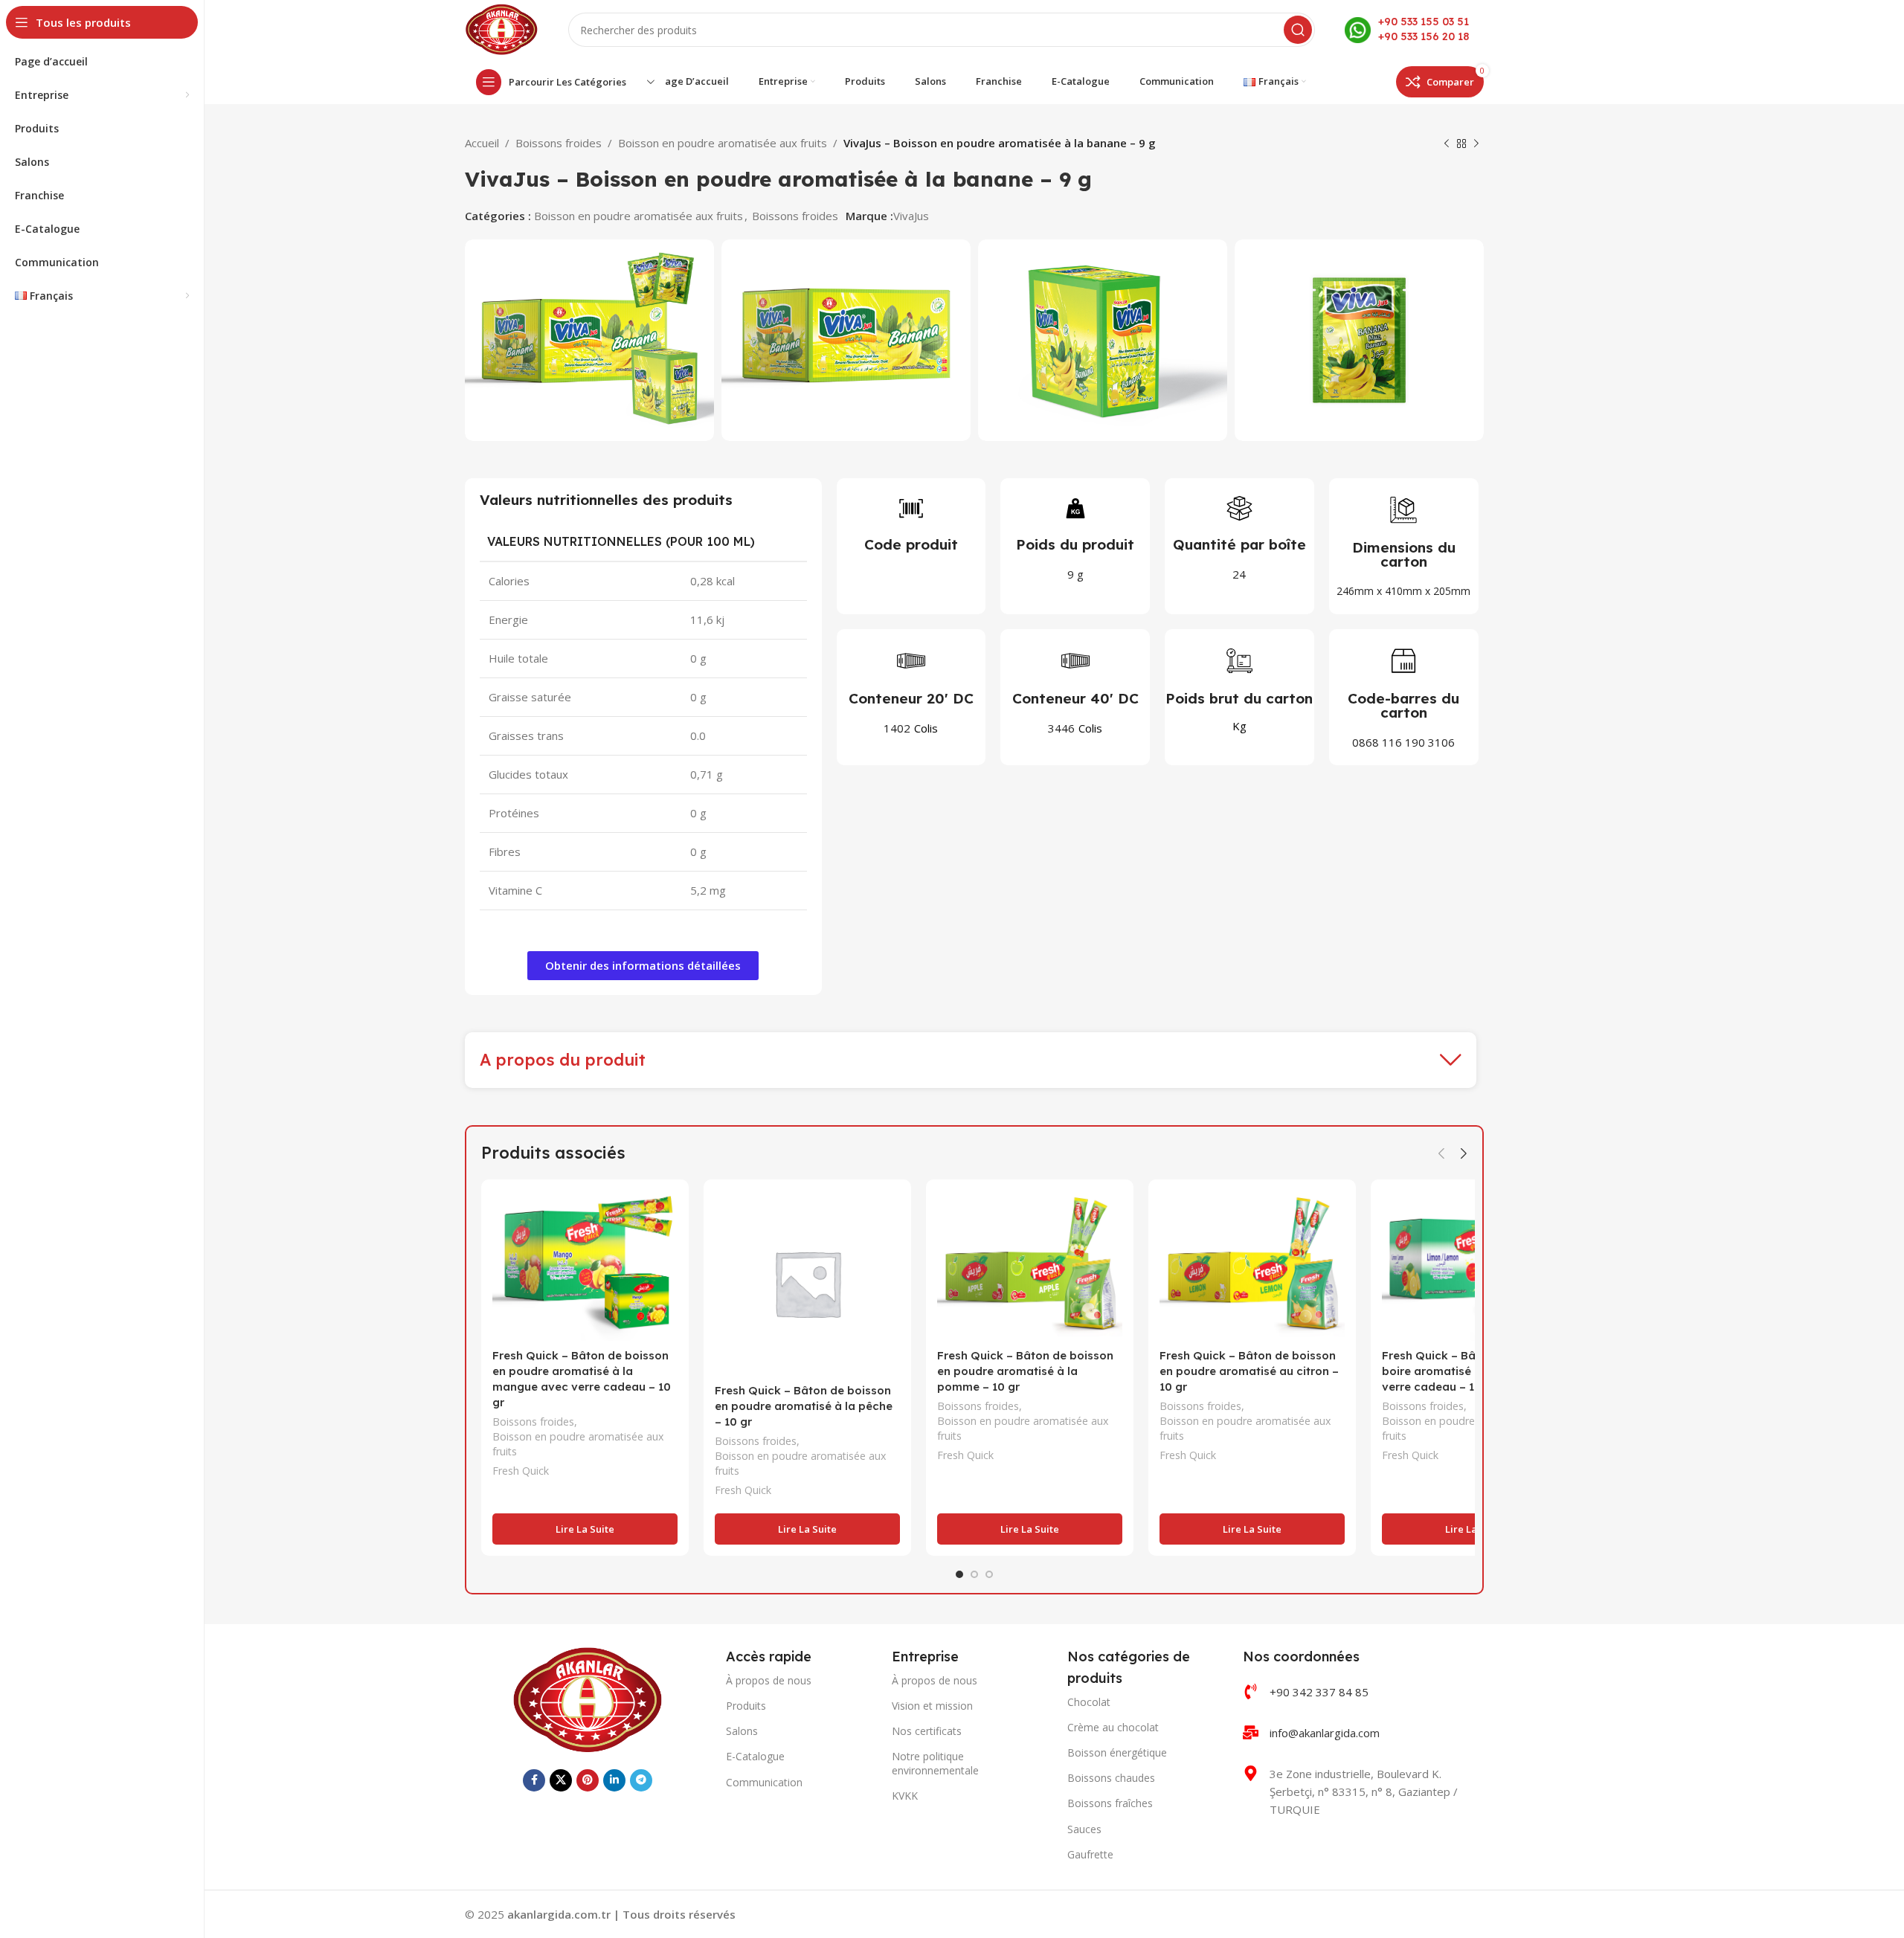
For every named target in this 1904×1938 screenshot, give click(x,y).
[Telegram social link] (641, 1780)
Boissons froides (559, 143)
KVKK (905, 1796)
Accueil (482, 143)
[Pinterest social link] (588, 1780)
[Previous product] (1447, 144)
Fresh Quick (521, 1471)
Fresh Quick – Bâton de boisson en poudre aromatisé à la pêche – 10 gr (804, 1406)
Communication (764, 1782)
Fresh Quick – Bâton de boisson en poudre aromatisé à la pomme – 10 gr (1025, 1371)
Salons (742, 1731)
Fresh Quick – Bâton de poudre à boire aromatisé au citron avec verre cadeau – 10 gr (1473, 1371)
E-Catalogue (755, 1756)
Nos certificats (927, 1731)
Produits (746, 1706)
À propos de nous (769, 1680)
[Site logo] (502, 28)
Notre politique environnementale (935, 1763)
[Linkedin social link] (614, 1780)
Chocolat (1089, 1702)
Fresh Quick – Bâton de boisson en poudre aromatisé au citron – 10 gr (1249, 1371)
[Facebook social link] (534, 1780)
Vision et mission (932, 1706)
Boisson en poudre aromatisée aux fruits (723, 143)
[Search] (1298, 30)
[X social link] (561, 1780)
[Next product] (1476, 144)
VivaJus (911, 216)
